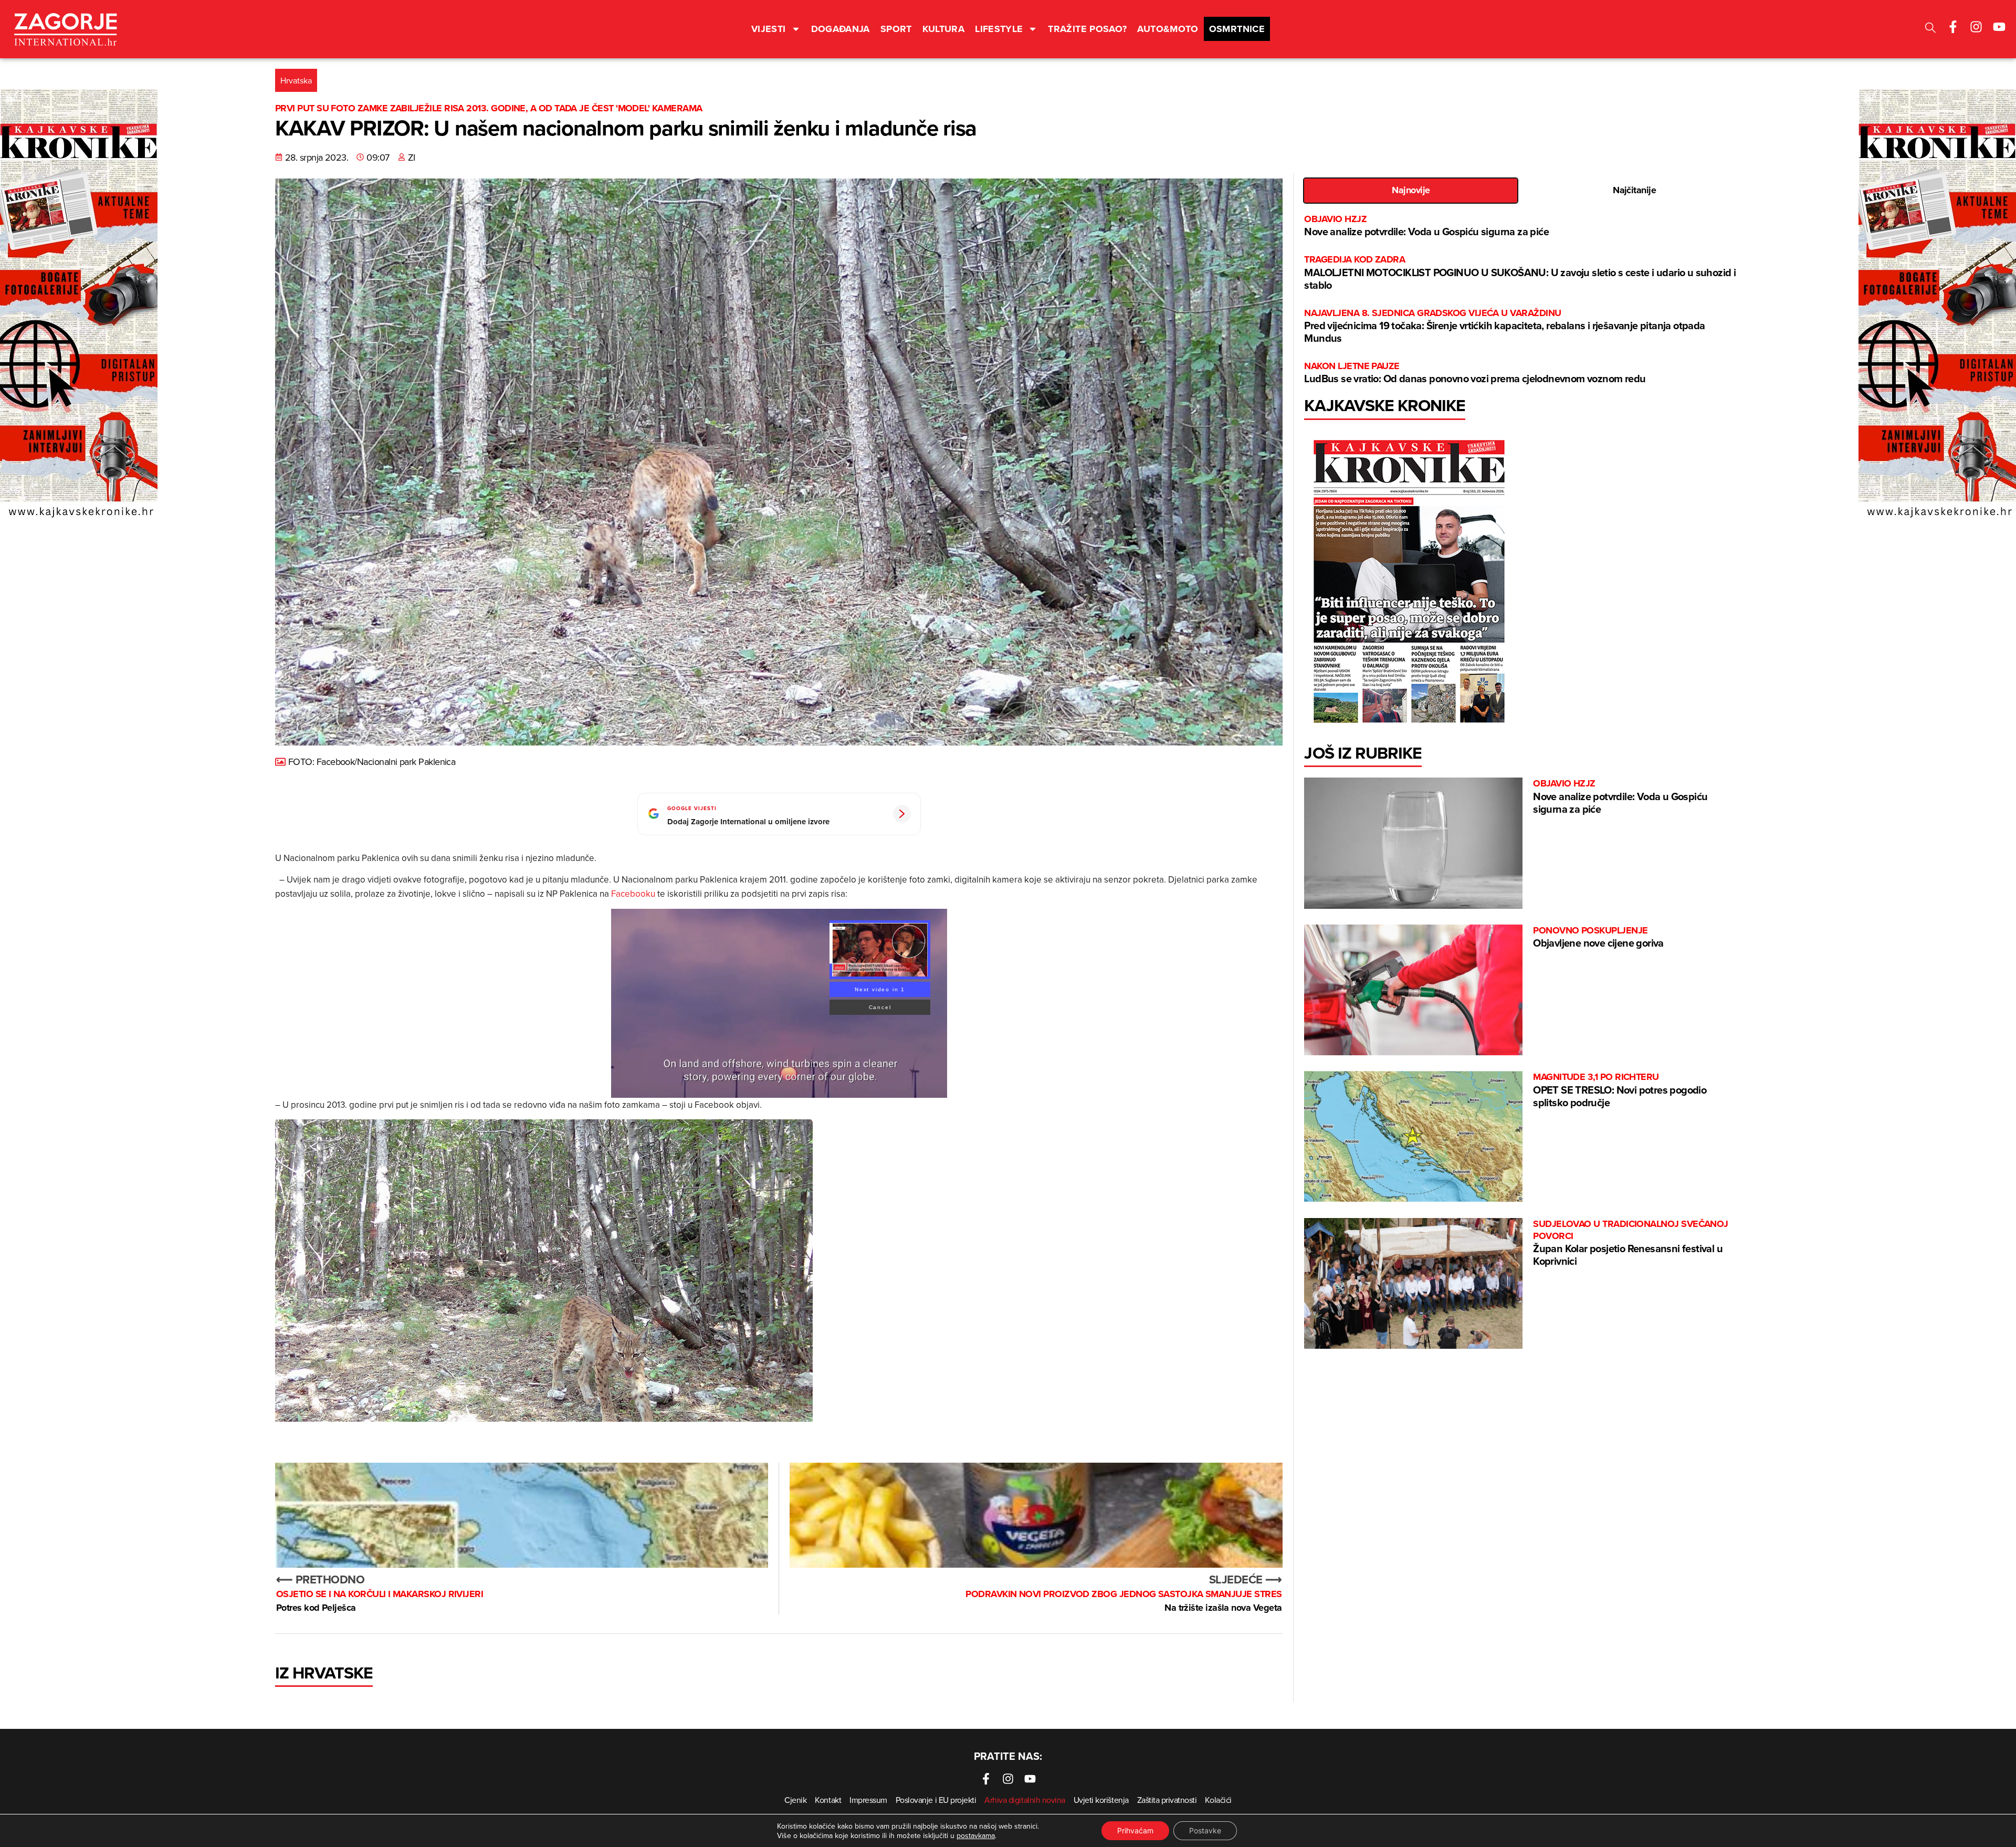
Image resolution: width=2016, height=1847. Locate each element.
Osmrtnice (1237, 29)
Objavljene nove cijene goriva (1598, 937)
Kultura (944, 29)
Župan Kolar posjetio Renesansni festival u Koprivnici (1631, 1243)
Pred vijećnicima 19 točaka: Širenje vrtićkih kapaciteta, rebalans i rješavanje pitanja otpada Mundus (1504, 326)
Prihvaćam (1135, 1830)
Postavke (1205, 1830)
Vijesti (769, 29)
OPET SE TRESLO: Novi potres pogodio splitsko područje (1620, 1090)
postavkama (976, 1835)
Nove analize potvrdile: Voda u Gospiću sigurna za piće (1426, 226)
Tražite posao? (1087, 29)
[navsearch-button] (1930, 29)
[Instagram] (1976, 27)
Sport (896, 29)
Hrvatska (296, 80)
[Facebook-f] (1953, 27)
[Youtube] (1999, 27)
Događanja (841, 29)
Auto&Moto (1168, 29)
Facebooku (634, 894)
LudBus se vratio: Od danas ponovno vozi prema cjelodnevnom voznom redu (1475, 373)
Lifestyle (999, 29)
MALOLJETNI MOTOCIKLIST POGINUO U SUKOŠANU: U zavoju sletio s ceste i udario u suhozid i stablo (1520, 273)
